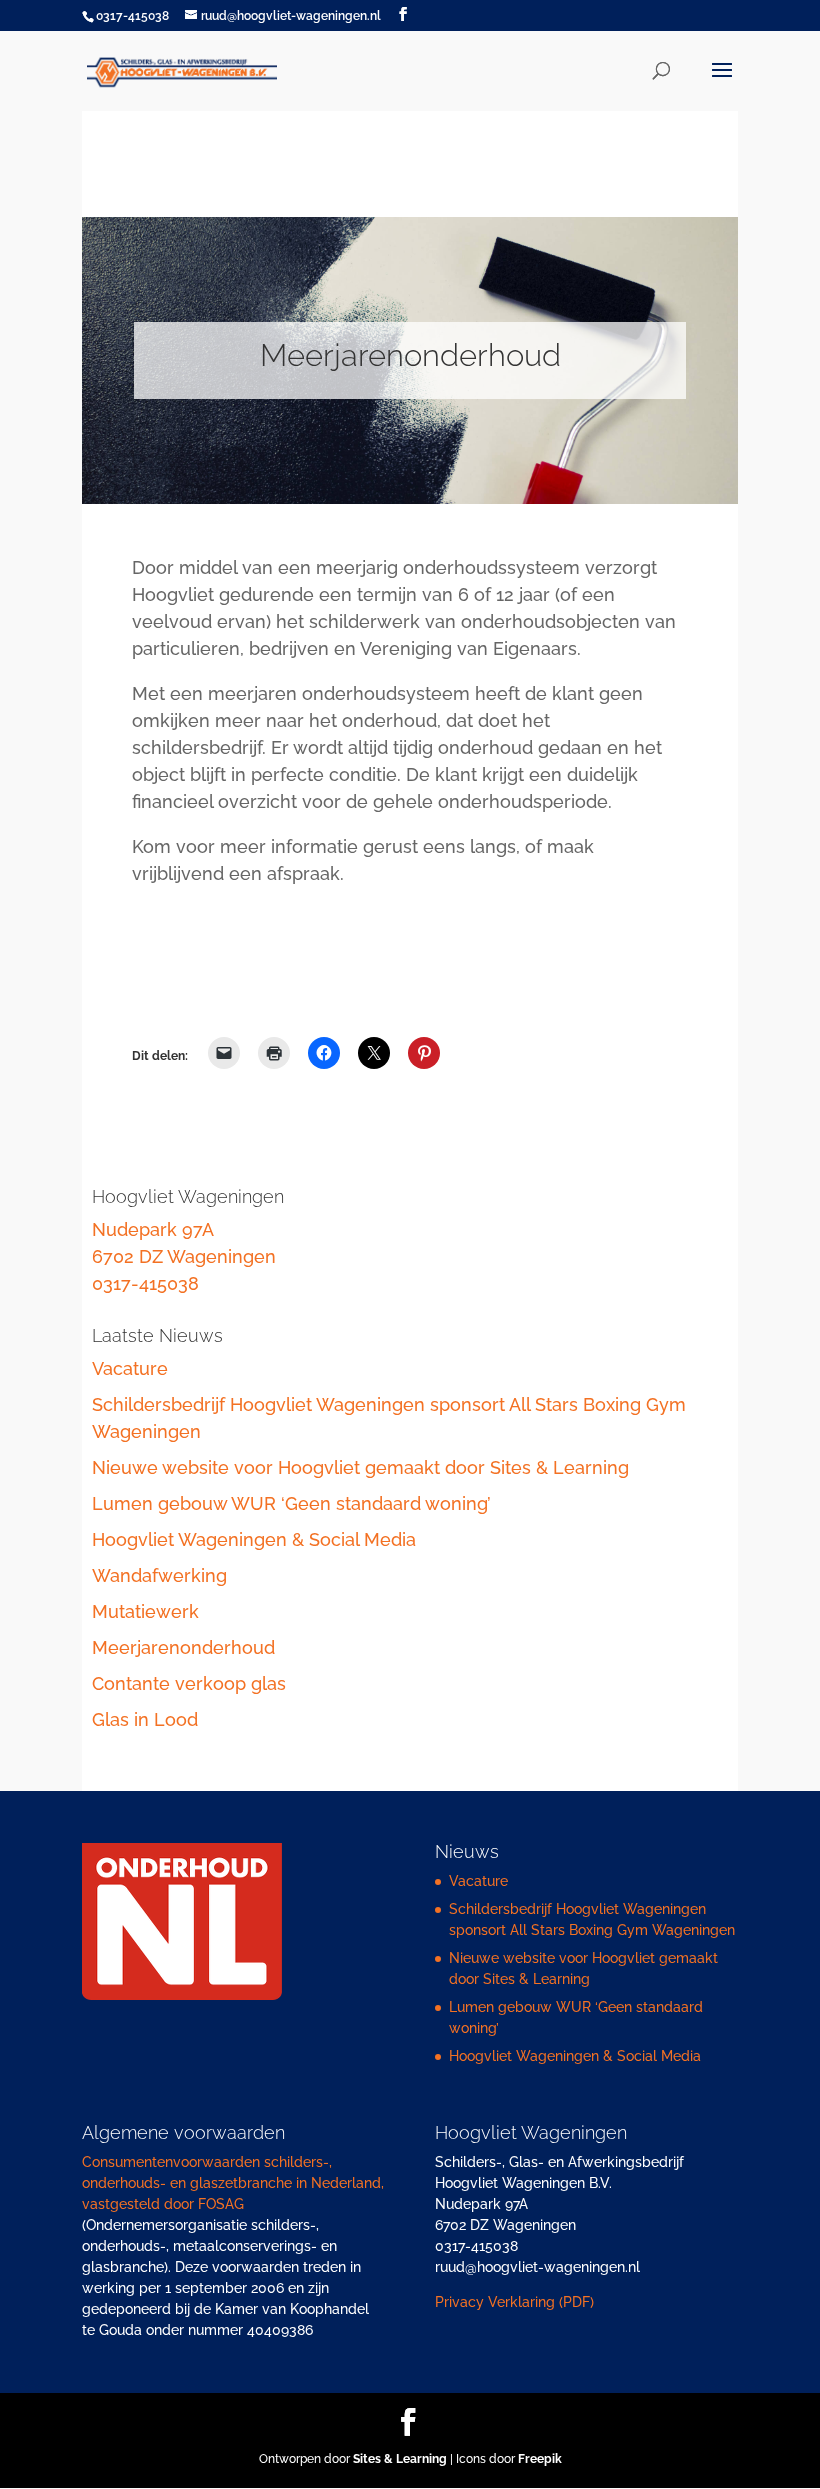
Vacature (130, 1368)
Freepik (540, 2459)
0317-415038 (145, 1283)
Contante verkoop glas (189, 1683)
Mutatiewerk (145, 1611)
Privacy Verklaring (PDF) (514, 2302)
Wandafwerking (159, 1575)
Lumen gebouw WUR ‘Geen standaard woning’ (291, 1503)
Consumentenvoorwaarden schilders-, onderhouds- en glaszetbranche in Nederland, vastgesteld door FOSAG (233, 2183)
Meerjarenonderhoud (183, 1647)
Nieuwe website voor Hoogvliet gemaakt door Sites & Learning (360, 1467)
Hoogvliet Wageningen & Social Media (254, 1539)
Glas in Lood (145, 1719)
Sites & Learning (400, 2459)
